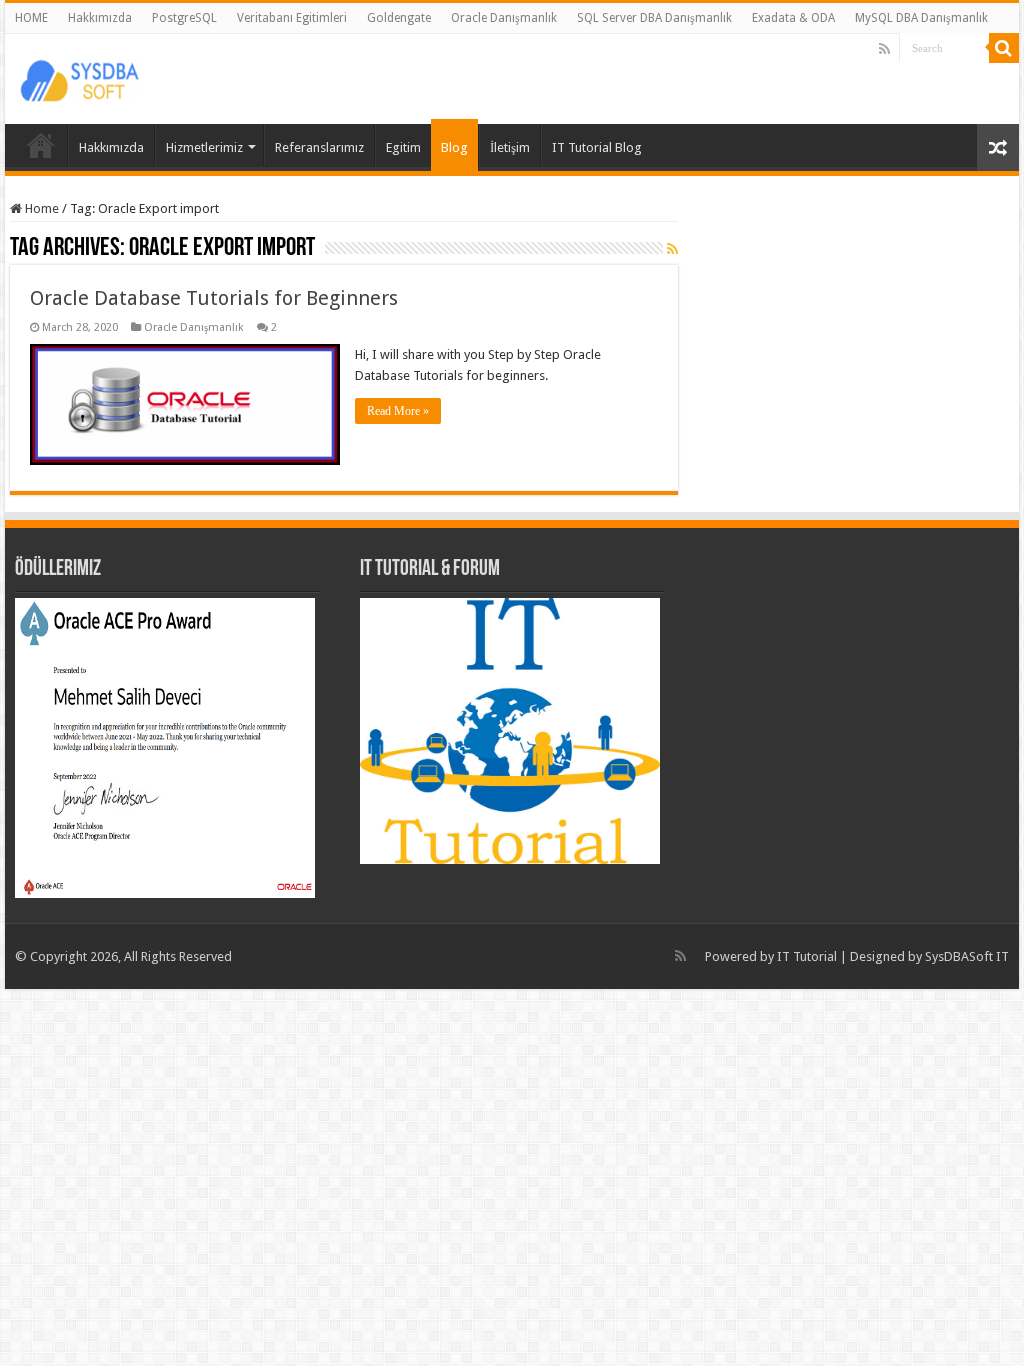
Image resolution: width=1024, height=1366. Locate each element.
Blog (454, 147)
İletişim (510, 147)
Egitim (403, 147)
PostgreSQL (184, 18)
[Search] (1004, 48)
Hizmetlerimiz (204, 147)
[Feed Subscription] (672, 249)
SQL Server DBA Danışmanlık (654, 18)
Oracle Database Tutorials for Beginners (214, 298)
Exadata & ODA (793, 18)
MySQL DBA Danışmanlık (921, 18)
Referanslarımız (319, 147)
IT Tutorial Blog (597, 147)
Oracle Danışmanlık (504, 18)
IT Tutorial (807, 956)
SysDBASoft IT (967, 956)
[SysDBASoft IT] (80, 78)
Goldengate (399, 18)
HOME (31, 18)
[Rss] (884, 49)
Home (40, 208)
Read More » (398, 411)
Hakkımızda (100, 18)
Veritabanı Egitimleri (292, 18)
